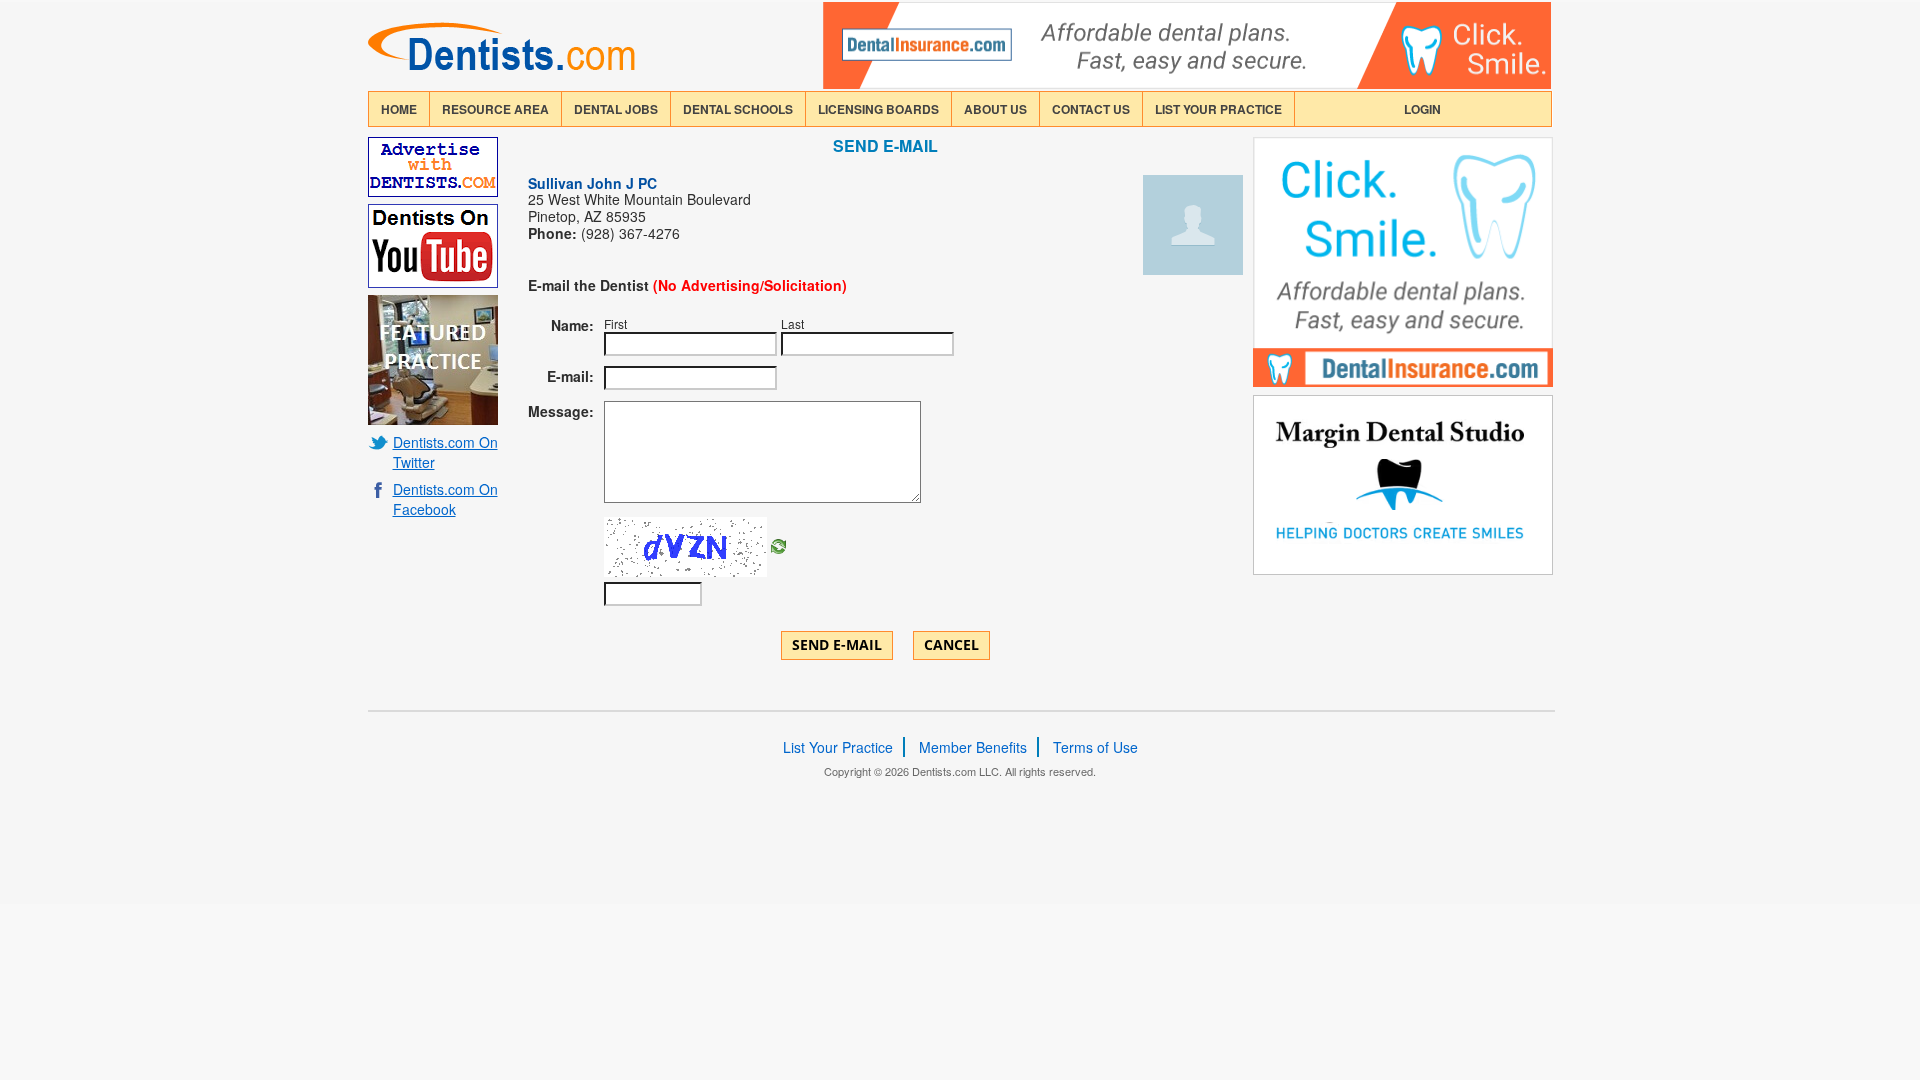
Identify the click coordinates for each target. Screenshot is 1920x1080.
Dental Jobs (616, 109)
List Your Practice (1218, 109)
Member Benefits (973, 747)
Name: (572, 325)
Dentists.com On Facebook (445, 499)
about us (995, 109)
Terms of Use (1095, 747)
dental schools (738, 109)
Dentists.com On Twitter (445, 452)
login (1422, 109)
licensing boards (878, 109)
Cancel (951, 644)
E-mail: (570, 376)
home (399, 109)
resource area (495, 109)
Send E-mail (837, 644)
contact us (1091, 109)
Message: (561, 411)
